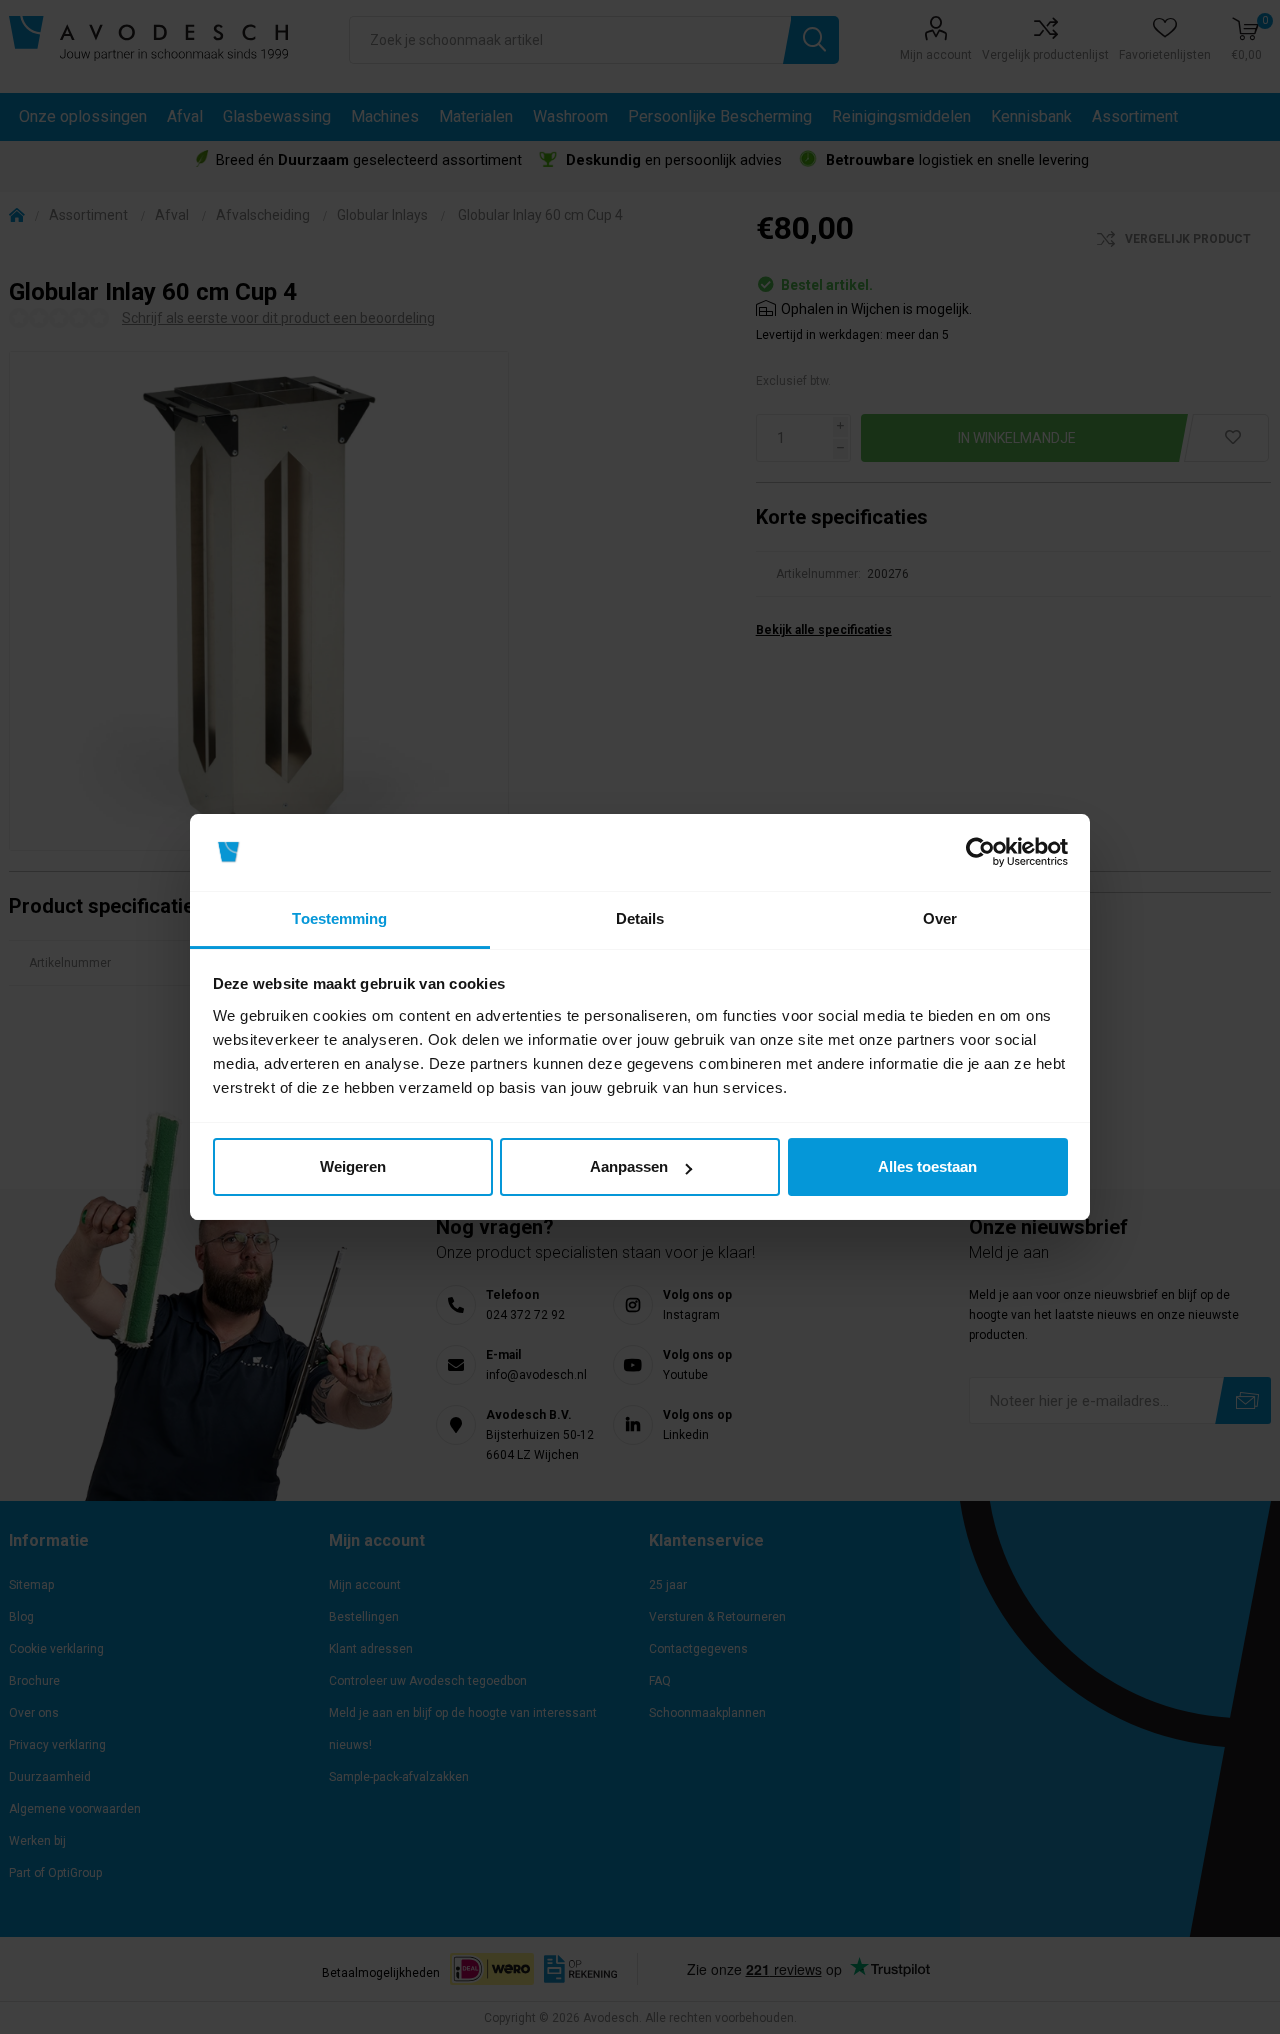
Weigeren (353, 1166)
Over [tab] (940, 918)
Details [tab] (640, 918)
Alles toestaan (927, 1166)
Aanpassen (629, 1166)
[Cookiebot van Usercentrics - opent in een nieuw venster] (980, 853)
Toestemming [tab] (339, 918)
